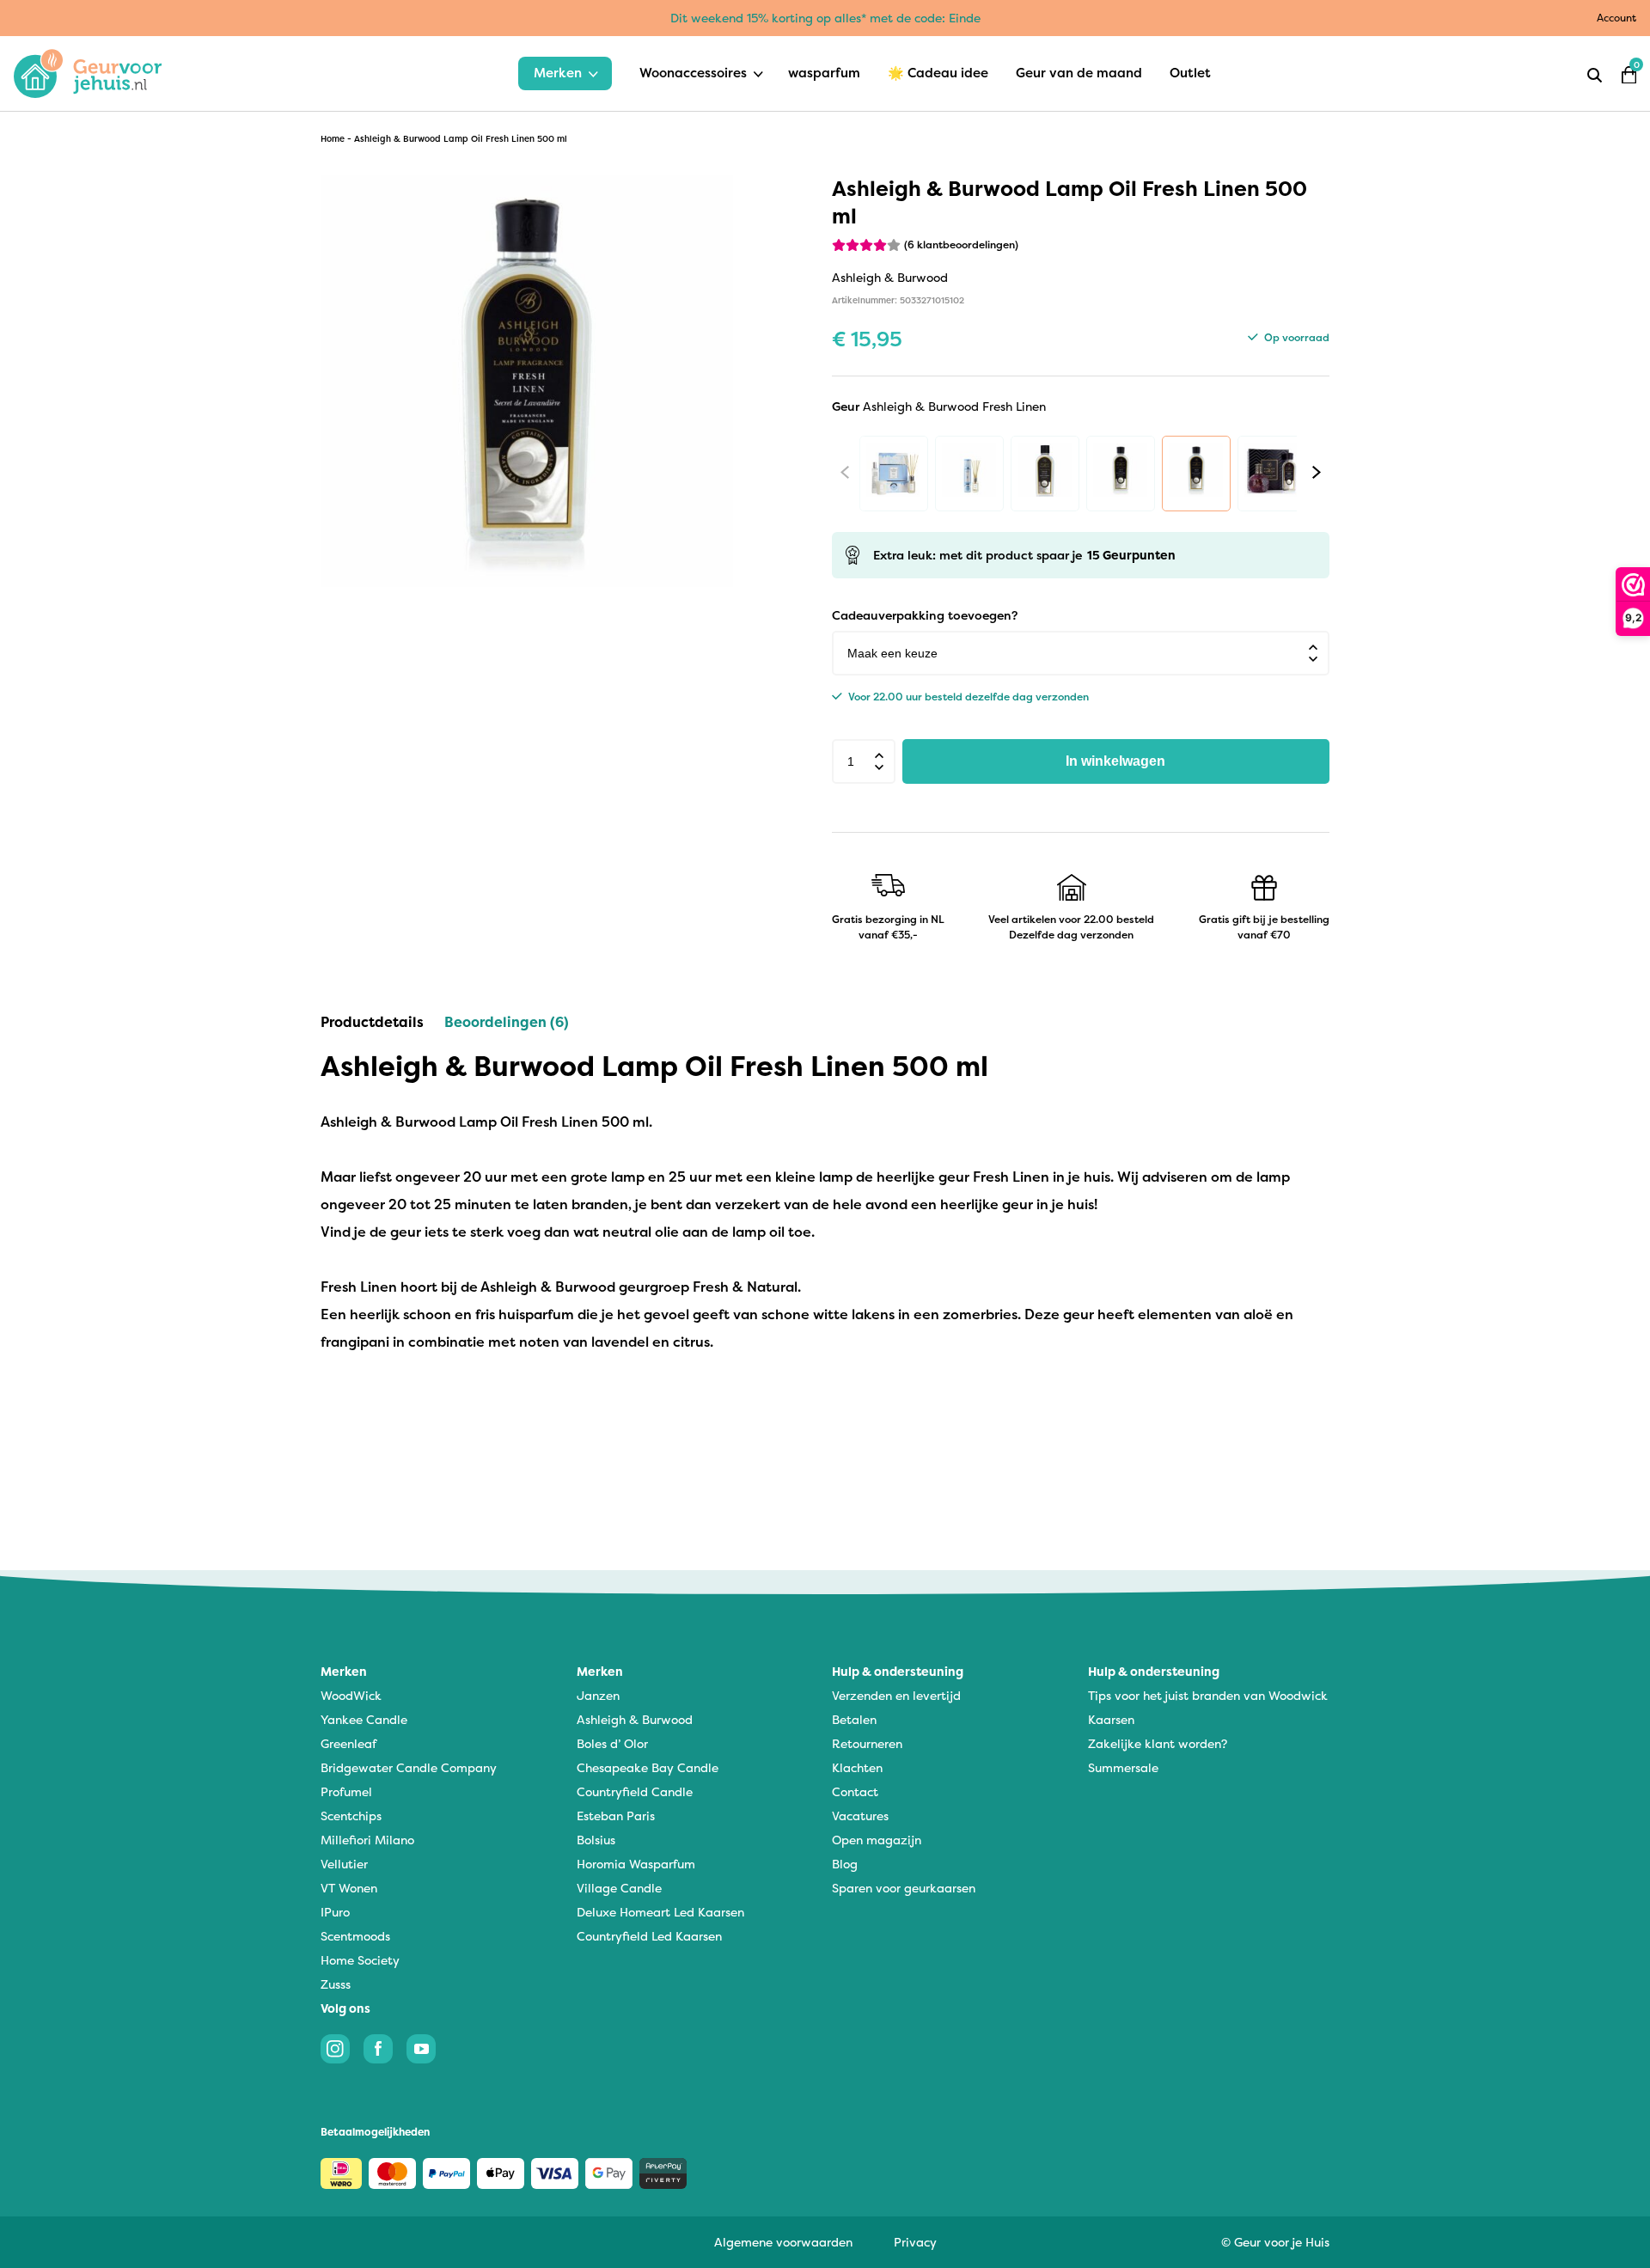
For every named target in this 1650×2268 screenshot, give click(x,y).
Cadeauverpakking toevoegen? (925, 615)
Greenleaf (348, 1743)
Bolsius (596, 1840)
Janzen (598, 1695)
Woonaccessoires (693, 73)
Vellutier (344, 1864)
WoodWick (351, 1695)
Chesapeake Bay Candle (648, 1767)
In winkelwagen (1115, 761)
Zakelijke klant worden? (1158, 1743)
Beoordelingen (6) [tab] (507, 1022)
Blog (845, 1864)
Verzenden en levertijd (896, 1695)
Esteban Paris (616, 1816)
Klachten (857, 1767)
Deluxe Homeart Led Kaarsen (660, 1912)
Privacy (915, 2242)
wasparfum (824, 73)
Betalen (854, 1719)
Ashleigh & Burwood (635, 1719)
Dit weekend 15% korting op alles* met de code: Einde (825, 18)
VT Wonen (349, 1888)
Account (1616, 18)
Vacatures (860, 1816)
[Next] (1317, 472)
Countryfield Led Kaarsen (649, 1936)
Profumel (346, 1791)
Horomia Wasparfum (636, 1864)
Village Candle (619, 1888)
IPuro (335, 1912)
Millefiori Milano (367, 1840)
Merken (558, 73)
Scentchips (351, 1816)
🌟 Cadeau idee (938, 73)
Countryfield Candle (635, 1791)
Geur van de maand (1079, 73)
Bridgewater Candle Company (409, 1767)
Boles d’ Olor (612, 1743)
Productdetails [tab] (372, 1022)
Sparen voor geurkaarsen (904, 1888)
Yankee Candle (364, 1719)
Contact (855, 1791)
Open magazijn (877, 1840)
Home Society (360, 1960)
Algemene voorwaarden (783, 2242)
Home (333, 139)
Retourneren (867, 1743)
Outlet (1190, 73)
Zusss (336, 1984)
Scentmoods (355, 1936)
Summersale (1123, 1767)
